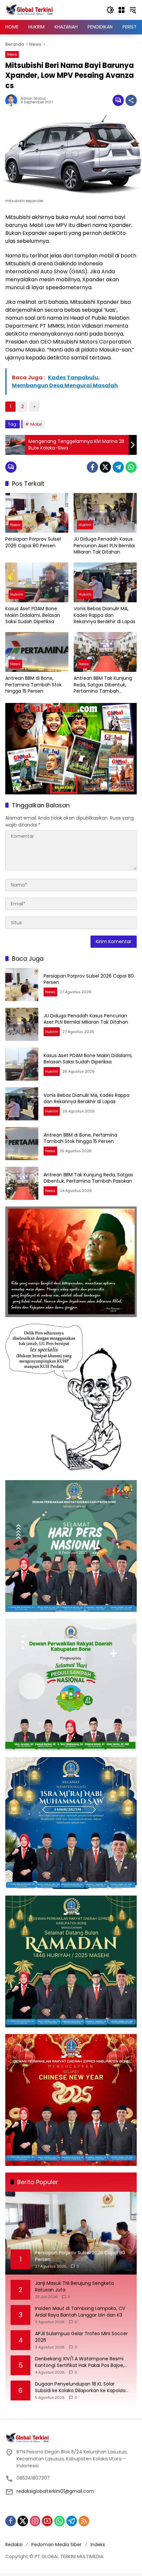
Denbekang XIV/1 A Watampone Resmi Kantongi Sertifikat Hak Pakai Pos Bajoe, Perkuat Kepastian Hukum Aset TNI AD (80, 2362)
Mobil (36, 424)
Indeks (98, 2545)
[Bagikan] (131, 100)
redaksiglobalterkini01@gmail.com (55, 2491)
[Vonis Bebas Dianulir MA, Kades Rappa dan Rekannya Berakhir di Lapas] (105, 582)
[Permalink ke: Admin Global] (13, 100)
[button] (110, 10)
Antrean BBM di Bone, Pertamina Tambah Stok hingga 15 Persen (34, 685)
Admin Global (33, 99)
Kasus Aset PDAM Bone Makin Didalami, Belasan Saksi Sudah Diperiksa (33, 615)
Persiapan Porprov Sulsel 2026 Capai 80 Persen (33, 542)
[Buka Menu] (122, 10)
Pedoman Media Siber (56, 2545)
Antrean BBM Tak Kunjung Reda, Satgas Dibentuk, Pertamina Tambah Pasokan (103, 685)
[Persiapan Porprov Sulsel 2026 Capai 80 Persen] (37, 513)
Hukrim (85, 525)
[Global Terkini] (30, 10)
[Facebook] (92, 467)
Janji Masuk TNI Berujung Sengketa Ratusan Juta (74, 2287)
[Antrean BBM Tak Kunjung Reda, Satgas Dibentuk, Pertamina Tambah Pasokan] (105, 652)
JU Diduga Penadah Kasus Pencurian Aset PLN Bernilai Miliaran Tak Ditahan (104, 546)
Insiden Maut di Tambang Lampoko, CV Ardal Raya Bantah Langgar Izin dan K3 (80, 2312)
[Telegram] (118, 467)
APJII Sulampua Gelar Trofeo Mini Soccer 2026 (81, 2337)
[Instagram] (35, 2521)
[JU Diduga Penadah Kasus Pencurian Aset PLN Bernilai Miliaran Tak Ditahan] (105, 513)
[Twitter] (105, 467)
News (12, 54)
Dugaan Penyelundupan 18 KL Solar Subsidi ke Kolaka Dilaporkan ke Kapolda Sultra (80, 2387)
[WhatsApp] (131, 467)
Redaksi (14, 2545)
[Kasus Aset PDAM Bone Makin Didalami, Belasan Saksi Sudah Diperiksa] (37, 582)
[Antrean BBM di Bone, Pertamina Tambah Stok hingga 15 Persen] (37, 652)
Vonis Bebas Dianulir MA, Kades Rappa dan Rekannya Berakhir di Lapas (105, 615)
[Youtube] (47, 2521)
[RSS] (84, 2521)
